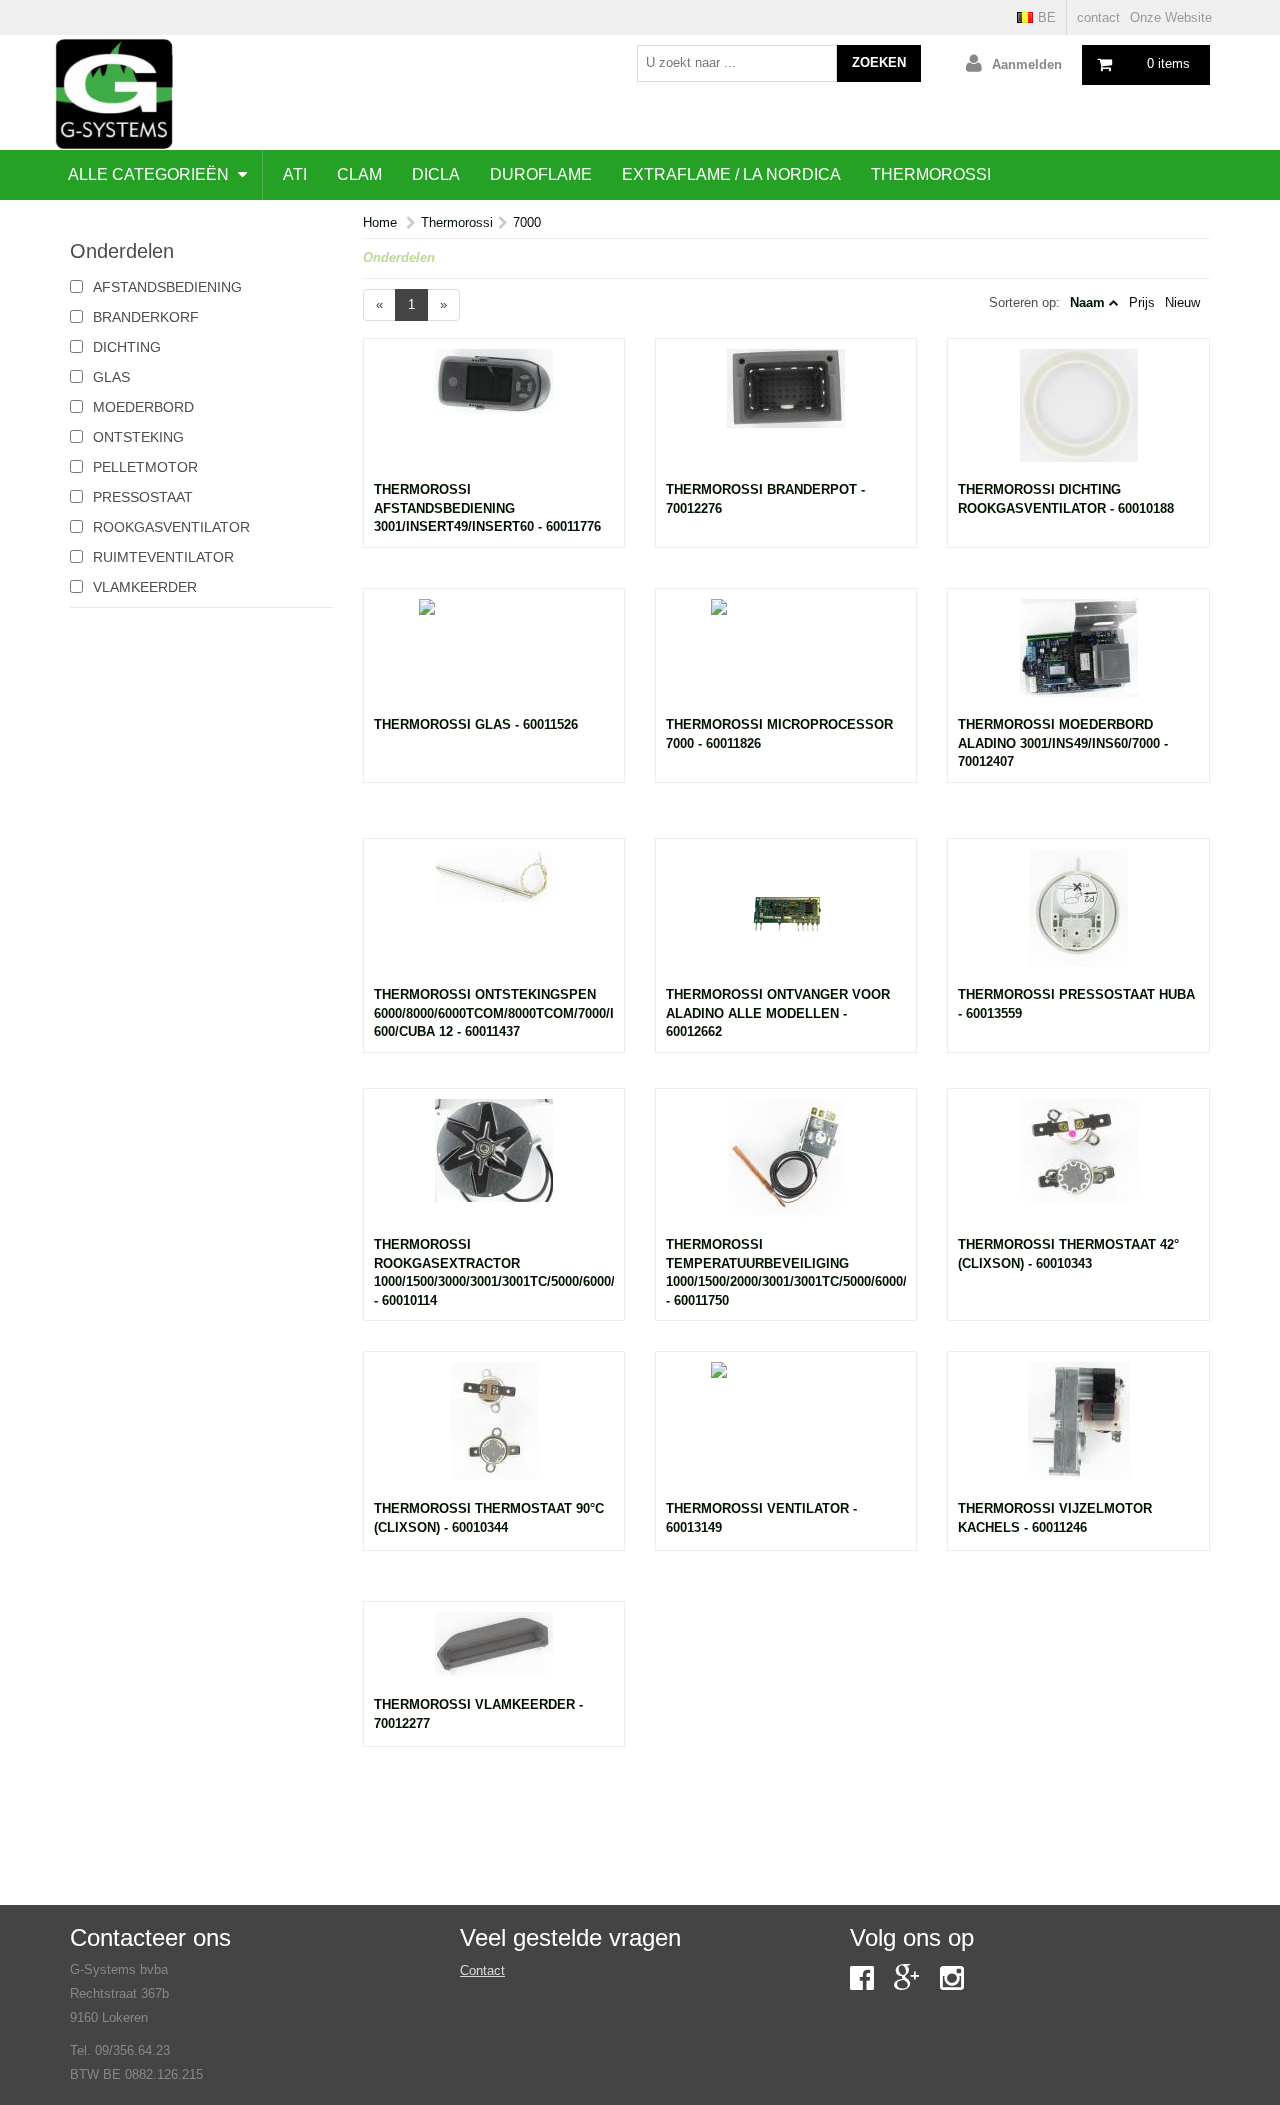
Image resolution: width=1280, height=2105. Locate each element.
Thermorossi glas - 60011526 (476, 724)
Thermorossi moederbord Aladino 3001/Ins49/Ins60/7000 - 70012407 (1063, 743)
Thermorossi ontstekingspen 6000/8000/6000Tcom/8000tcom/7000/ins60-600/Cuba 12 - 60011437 (494, 1013)
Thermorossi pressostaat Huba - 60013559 (1076, 1004)
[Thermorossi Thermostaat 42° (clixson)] (1078, 1168)
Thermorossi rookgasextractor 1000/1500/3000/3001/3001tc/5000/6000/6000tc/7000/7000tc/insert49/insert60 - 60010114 (494, 1272)
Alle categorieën (150, 174)
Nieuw (1182, 302)
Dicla (436, 174)
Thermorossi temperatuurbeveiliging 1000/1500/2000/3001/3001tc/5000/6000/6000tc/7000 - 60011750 (786, 1272)
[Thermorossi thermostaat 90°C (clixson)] (494, 1431)
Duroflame (541, 174)
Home (380, 222)
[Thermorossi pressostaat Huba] (1078, 918)
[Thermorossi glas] (494, 658)
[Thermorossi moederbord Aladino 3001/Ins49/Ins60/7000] (1078, 658)
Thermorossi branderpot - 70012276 (765, 499)
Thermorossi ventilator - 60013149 (761, 1518)
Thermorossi (931, 174)
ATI (295, 174)
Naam (1087, 302)
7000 (527, 222)
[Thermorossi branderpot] (786, 415)
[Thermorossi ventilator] (786, 1431)
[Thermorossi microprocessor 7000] (786, 658)
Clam (359, 174)
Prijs (1142, 302)
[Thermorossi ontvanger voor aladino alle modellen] (786, 918)
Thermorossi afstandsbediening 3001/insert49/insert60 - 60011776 (487, 508)
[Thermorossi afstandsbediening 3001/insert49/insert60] (494, 415)
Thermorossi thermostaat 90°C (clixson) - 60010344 (489, 1518)
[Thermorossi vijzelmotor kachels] (1078, 1431)
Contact (482, 1970)
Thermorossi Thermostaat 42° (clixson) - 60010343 (1068, 1254)
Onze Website (1171, 17)
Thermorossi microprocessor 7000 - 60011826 (779, 734)
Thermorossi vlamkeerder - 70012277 (478, 1714)
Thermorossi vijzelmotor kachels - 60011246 (1055, 1518)
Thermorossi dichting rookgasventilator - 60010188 (1066, 499)
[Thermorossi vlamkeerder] (494, 1654)
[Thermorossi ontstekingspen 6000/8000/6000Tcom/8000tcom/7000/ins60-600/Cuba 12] (494, 918)
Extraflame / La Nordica (731, 174)
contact (1098, 17)
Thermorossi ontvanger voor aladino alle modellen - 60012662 (778, 1013)
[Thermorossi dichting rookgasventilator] (1078, 415)
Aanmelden (1027, 64)
